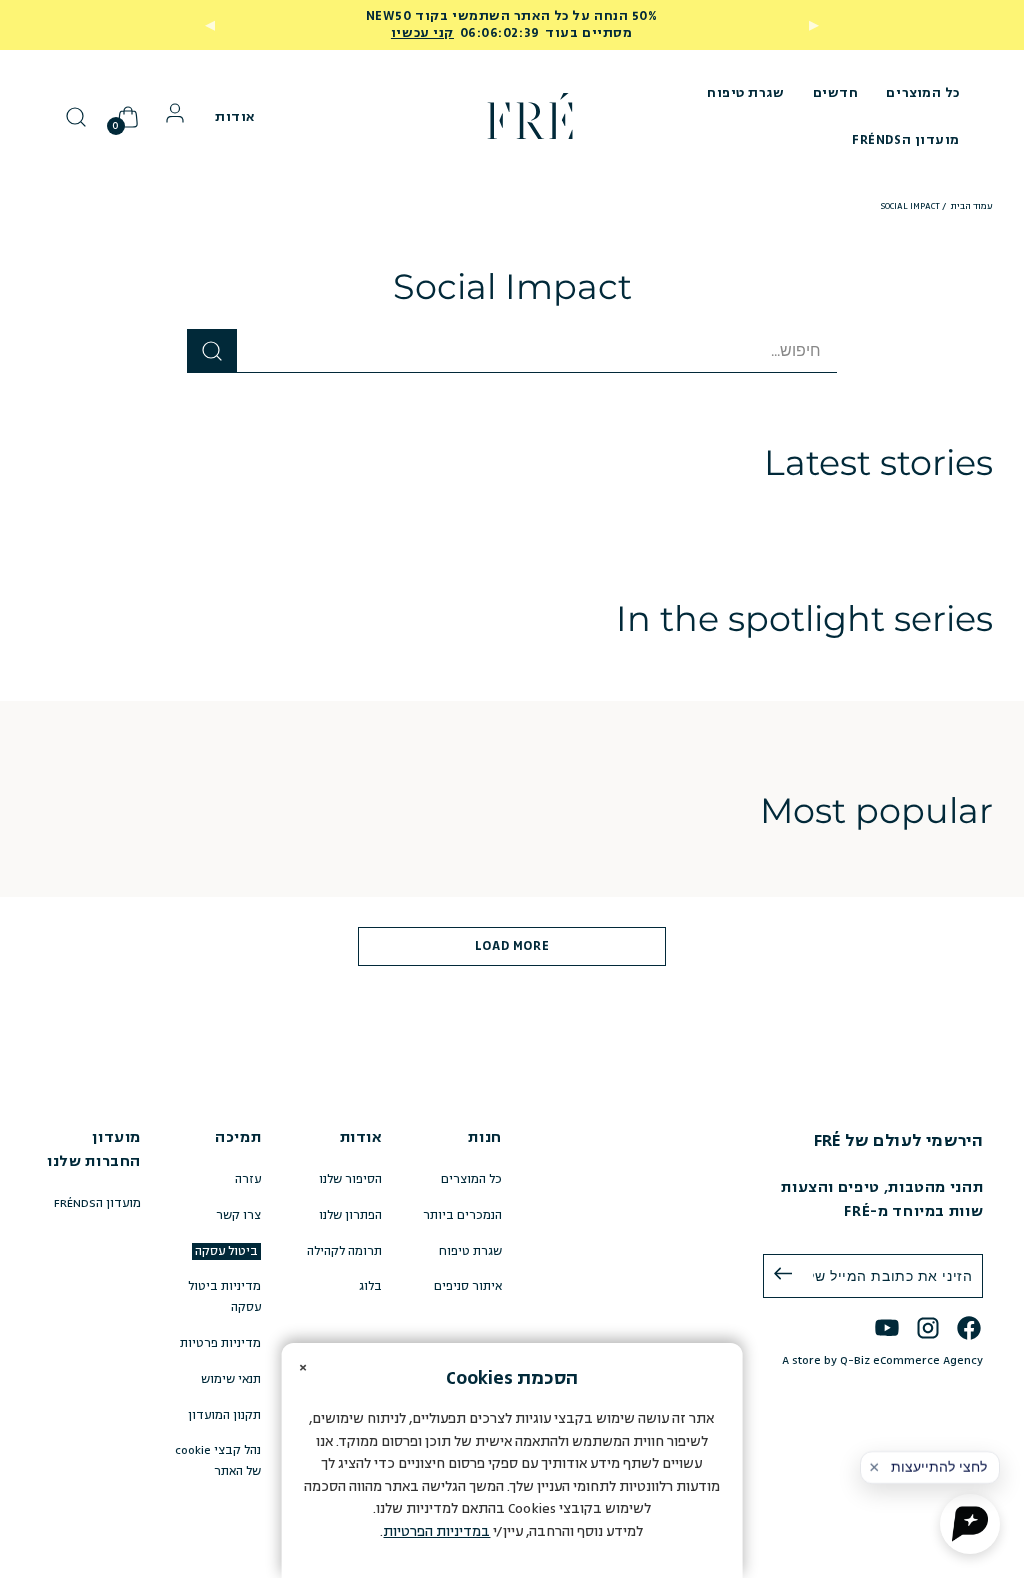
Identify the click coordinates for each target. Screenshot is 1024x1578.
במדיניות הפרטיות (436, 1531)
